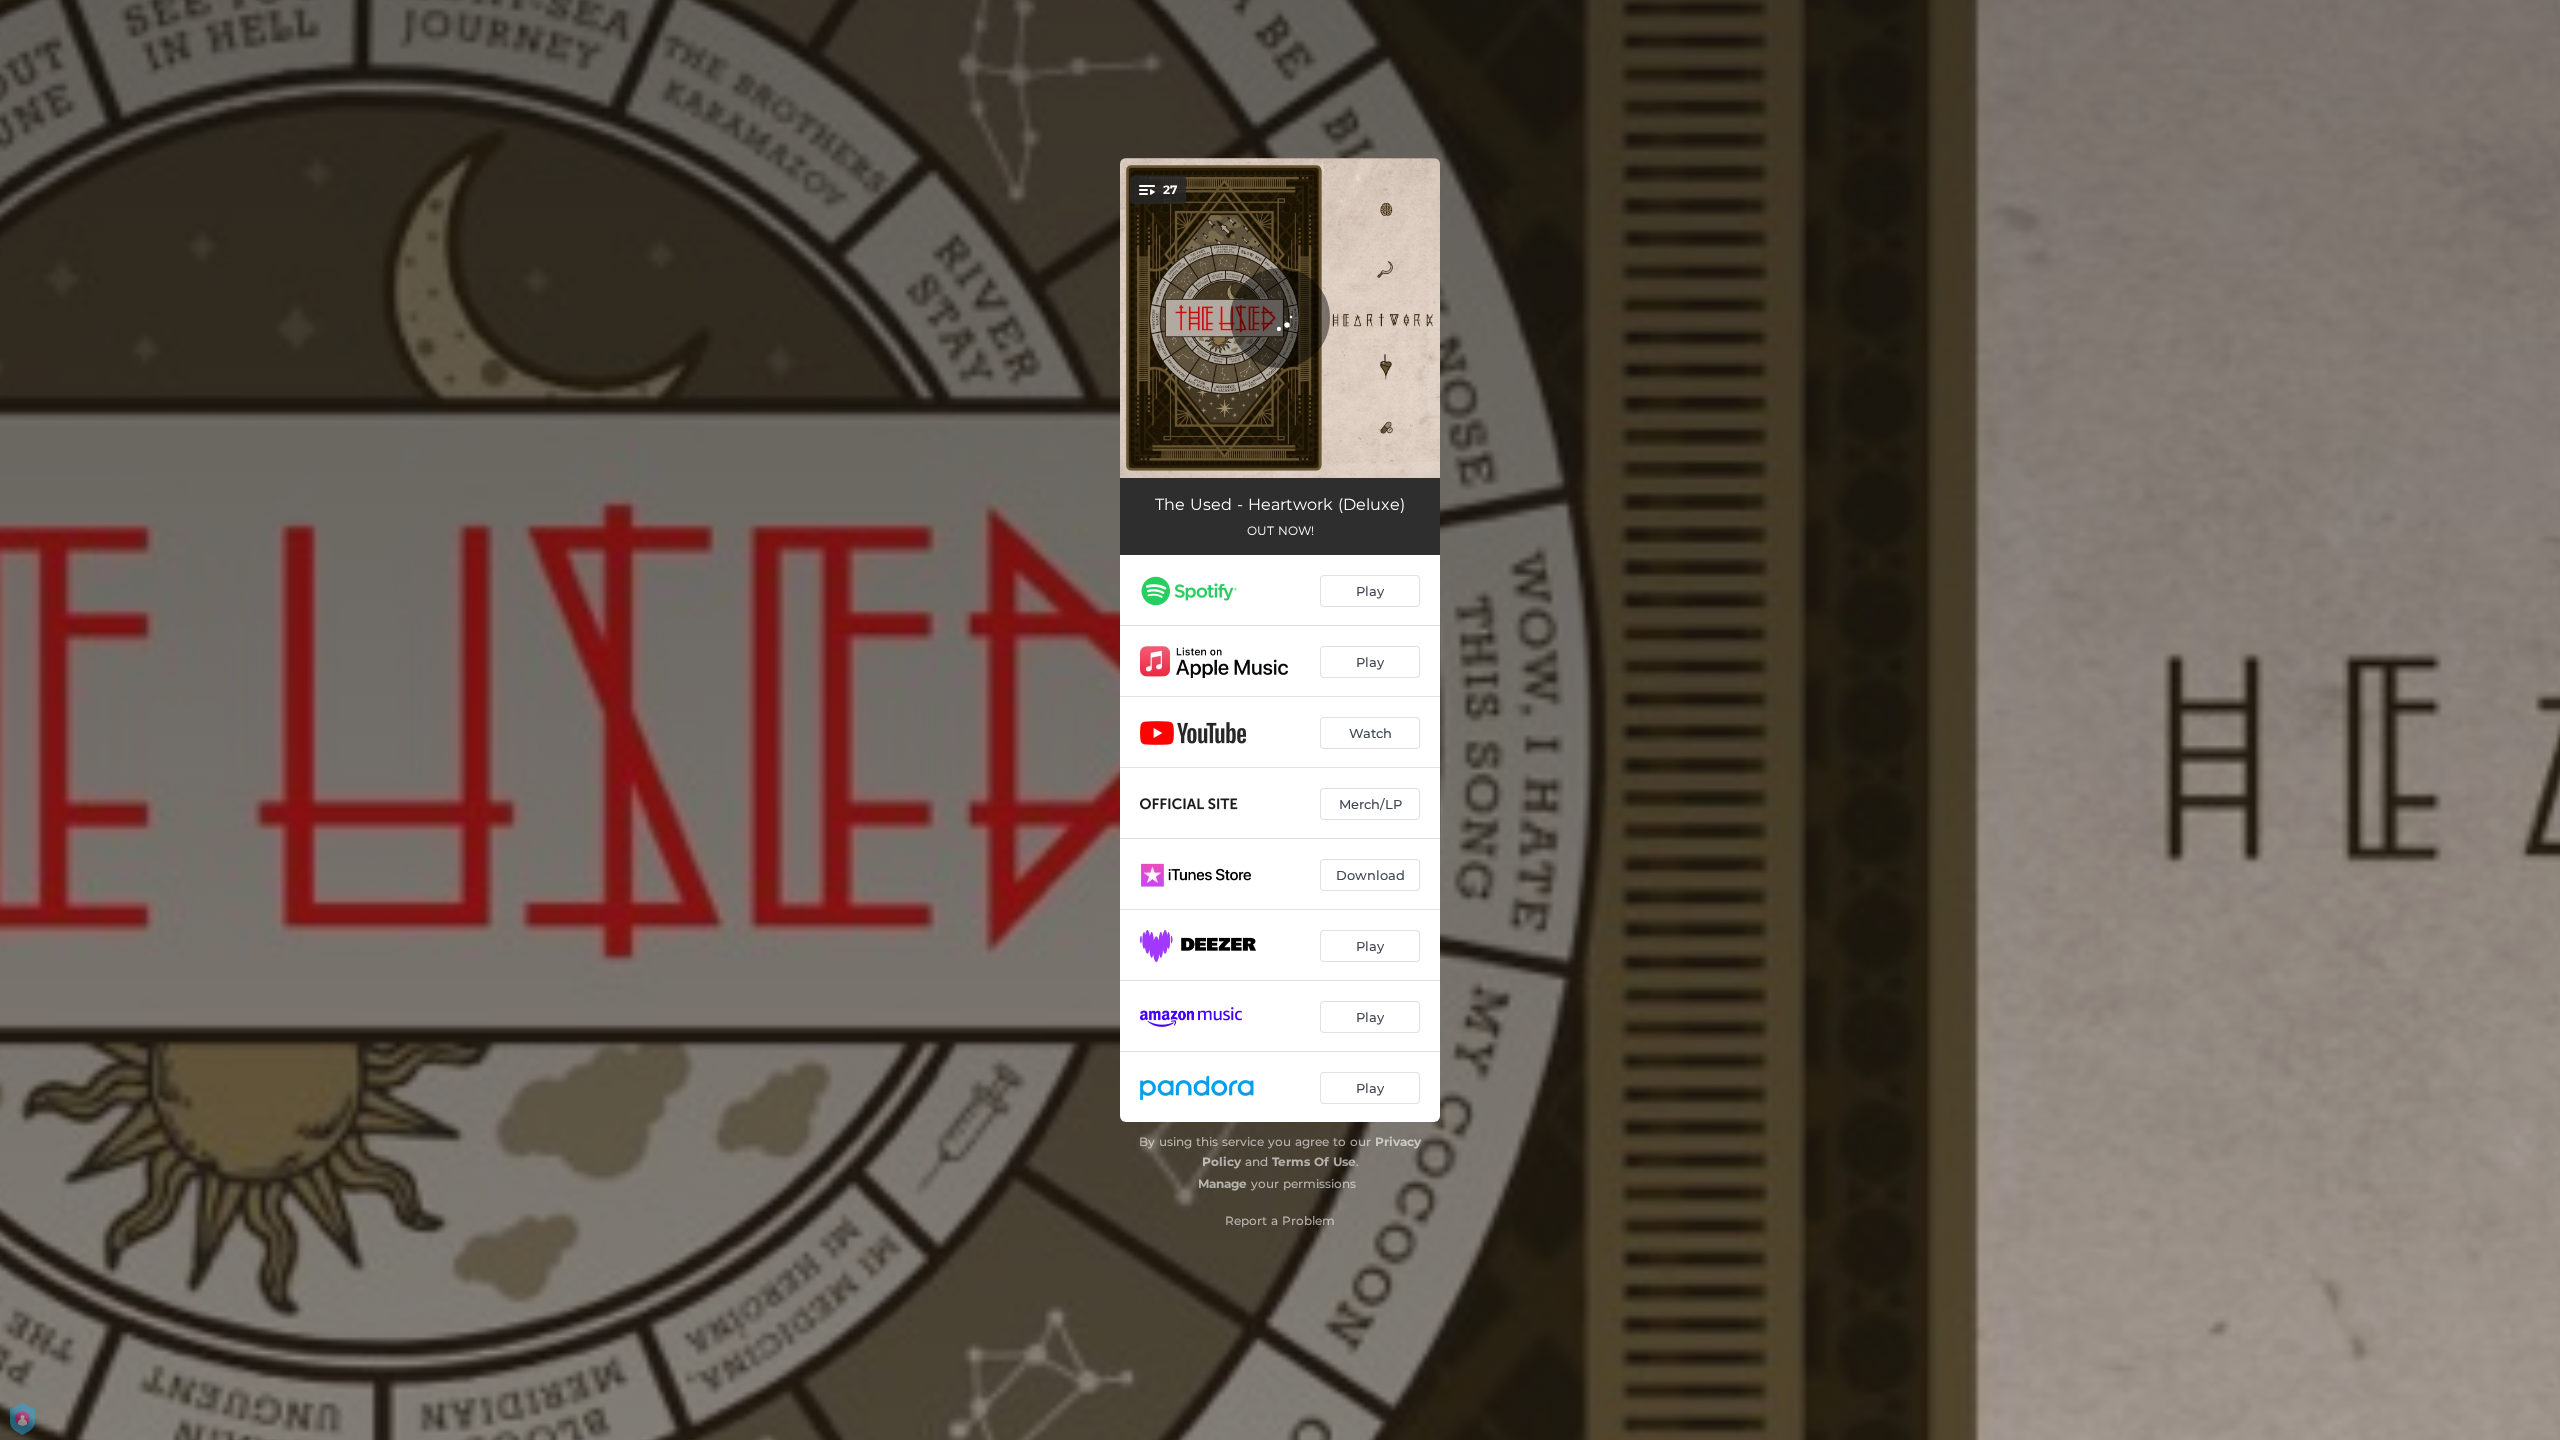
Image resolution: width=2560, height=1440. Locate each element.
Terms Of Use (1314, 1161)
